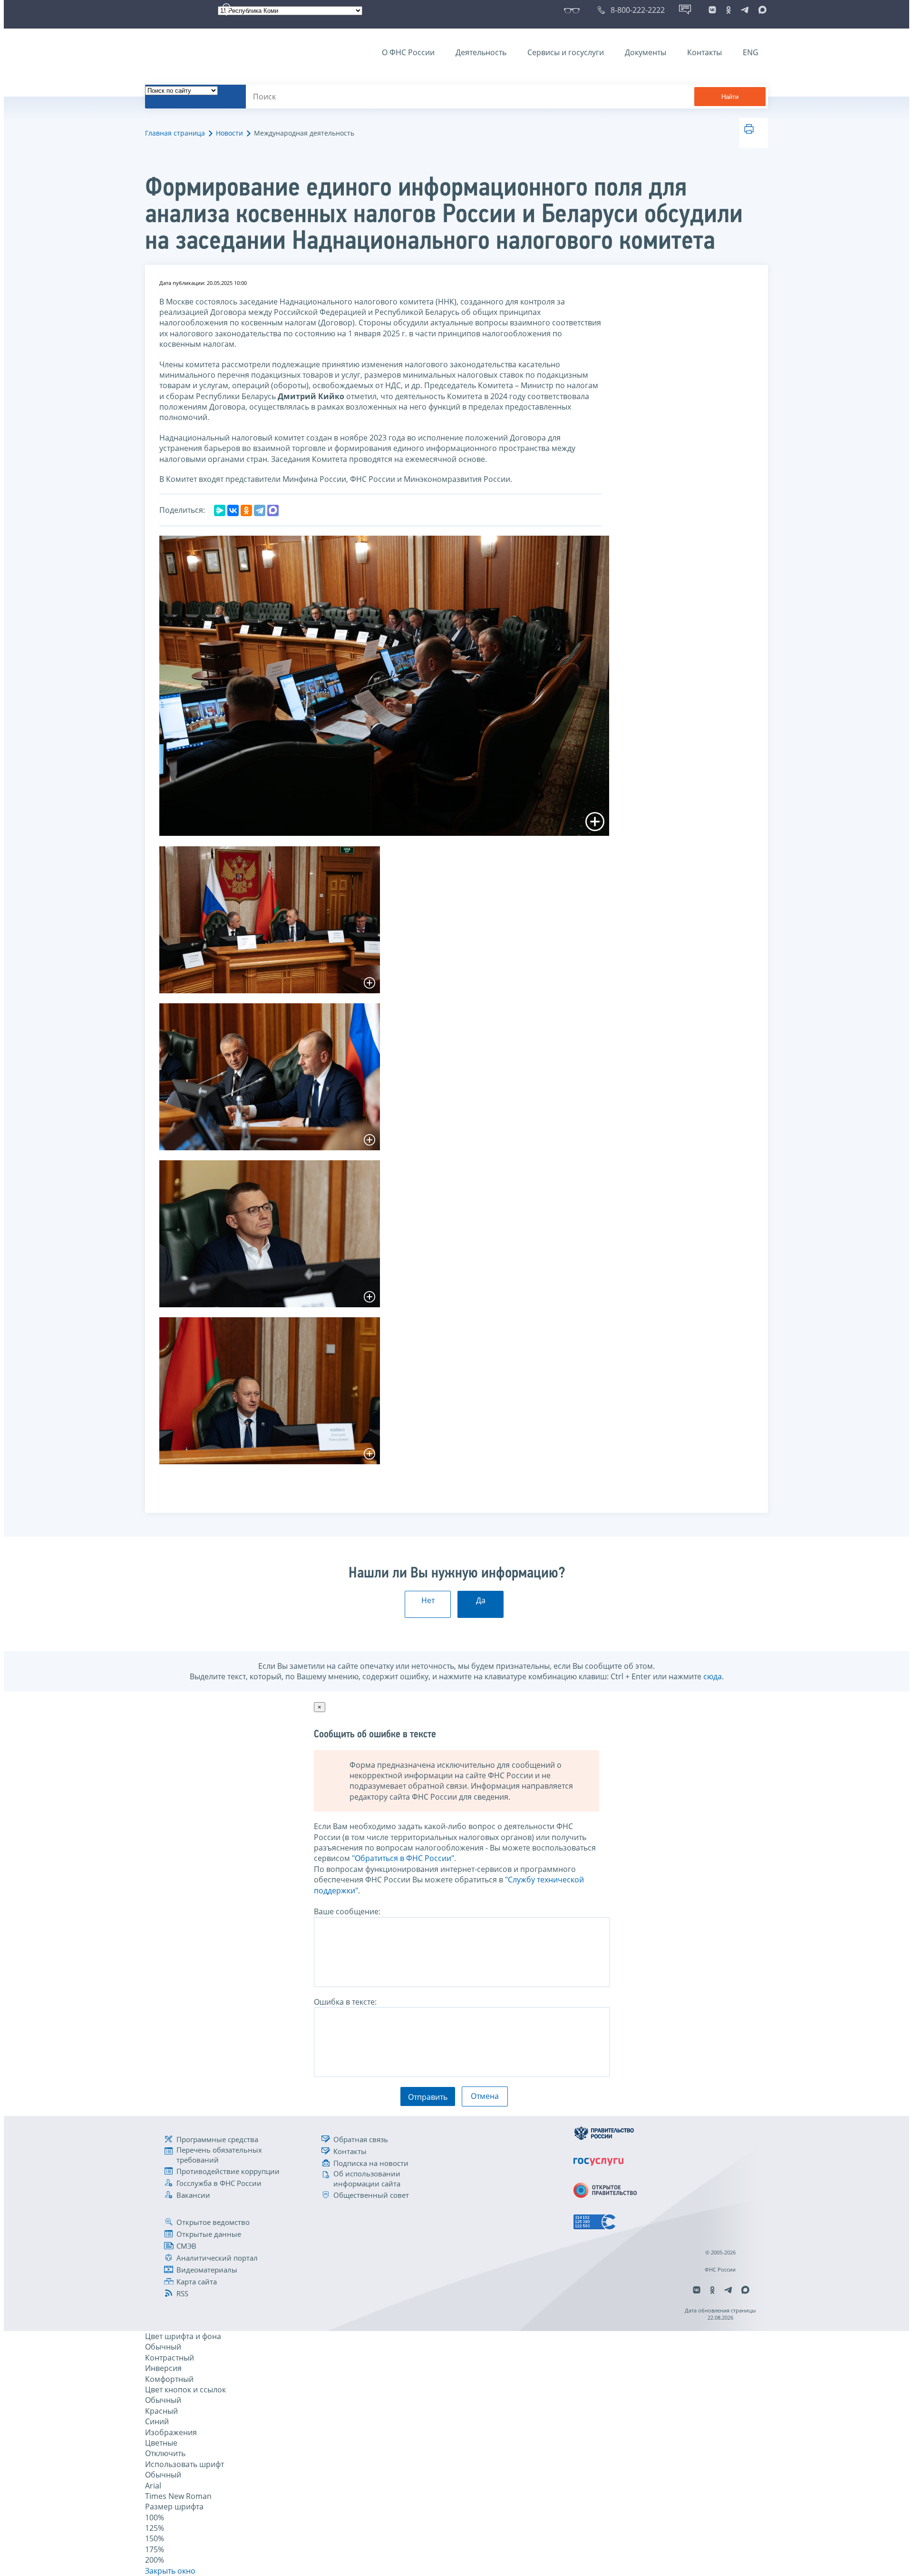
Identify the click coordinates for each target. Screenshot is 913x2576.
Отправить (428, 2097)
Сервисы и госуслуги (566, 52)
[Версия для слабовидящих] (574, 10)
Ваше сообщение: (347, 1911)
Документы (646, 52)
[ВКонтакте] (233, 510)
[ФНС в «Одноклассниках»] (728, 10)
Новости (229, 133)
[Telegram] (260, 510)
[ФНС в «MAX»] (761, 10)
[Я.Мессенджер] (220, 510)
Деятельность (481, 52)
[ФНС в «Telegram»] (745, 10)
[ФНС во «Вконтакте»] (712, 10)
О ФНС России (408, 52)
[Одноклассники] (246, 510)
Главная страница (175, 133)
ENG (751, 52)
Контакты (704, 52)
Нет (428, 1600)
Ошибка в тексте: (345, 2002)
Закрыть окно (170, 2571)
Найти (730, 97)
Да (481, 1600)
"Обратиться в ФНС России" (403, 1858)
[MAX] (273, 510)
